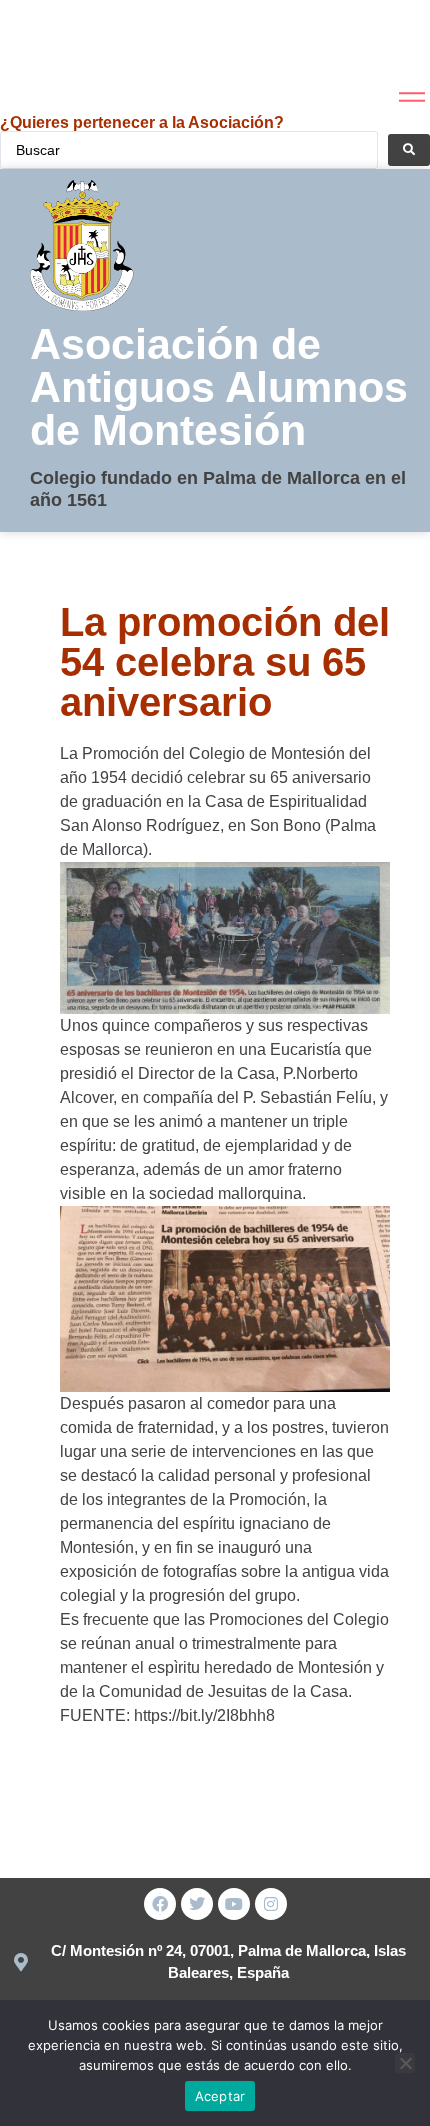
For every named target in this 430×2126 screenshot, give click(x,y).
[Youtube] (234, 1904)
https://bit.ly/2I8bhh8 (204, 1715)
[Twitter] (197, 1904)
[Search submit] (409, 150)
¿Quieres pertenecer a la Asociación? (142, 122)
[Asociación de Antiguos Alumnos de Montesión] (49, 44)
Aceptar (220, 2096)
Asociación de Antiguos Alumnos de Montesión (219, 387)
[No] (405, 2063)
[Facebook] (160, 1904)
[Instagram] (271, 1904)
